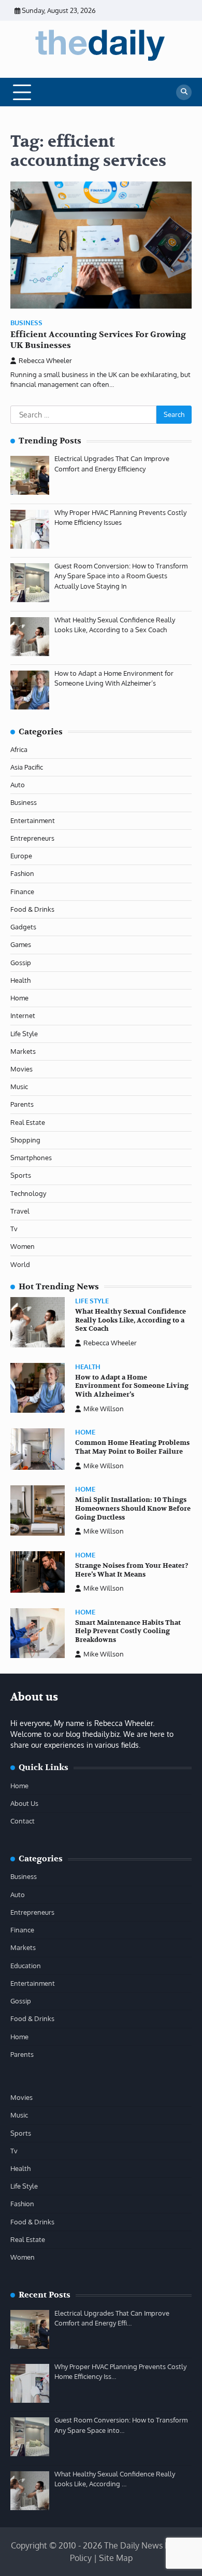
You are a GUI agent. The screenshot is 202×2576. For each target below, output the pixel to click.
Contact (23, 1821)
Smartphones (31, 1158)
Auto (18, 785)
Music (19, 1087)
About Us (24, 1803)
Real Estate (28, 1122)
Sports (21, 1175)
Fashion (22, 873)
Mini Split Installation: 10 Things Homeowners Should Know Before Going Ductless (133, 1508)
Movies (21, 1069)
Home (19, 998)
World (20, 1264)
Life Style (24, 1034)
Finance (22, 892)
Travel (20, 1211)
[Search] (184, 92)
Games (21, 944)
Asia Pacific (27, 767)
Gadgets (23, 927)
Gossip (21, 963)
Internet (23, 1015)
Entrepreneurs (32, 838)
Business (26, 323)
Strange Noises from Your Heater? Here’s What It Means (132, 1570)
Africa (19, 749)
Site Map (116, 2558)
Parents (22, 1104)
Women (23, 1246)
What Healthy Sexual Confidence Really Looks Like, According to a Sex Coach (131, 1320)
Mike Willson (104, 1409)
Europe (21, 856)
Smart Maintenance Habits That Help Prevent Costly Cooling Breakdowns (128, 1631)
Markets (23, 1051)
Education (26, 1966)
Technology (28, 1193)
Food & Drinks (32, 909)
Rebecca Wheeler (45, 360)
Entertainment (33, 820)
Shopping (25, 1140)
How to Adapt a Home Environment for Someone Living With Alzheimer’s (132, 1386)
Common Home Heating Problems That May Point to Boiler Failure (132, 1447)
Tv (14, 1229)
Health (20, 980)
